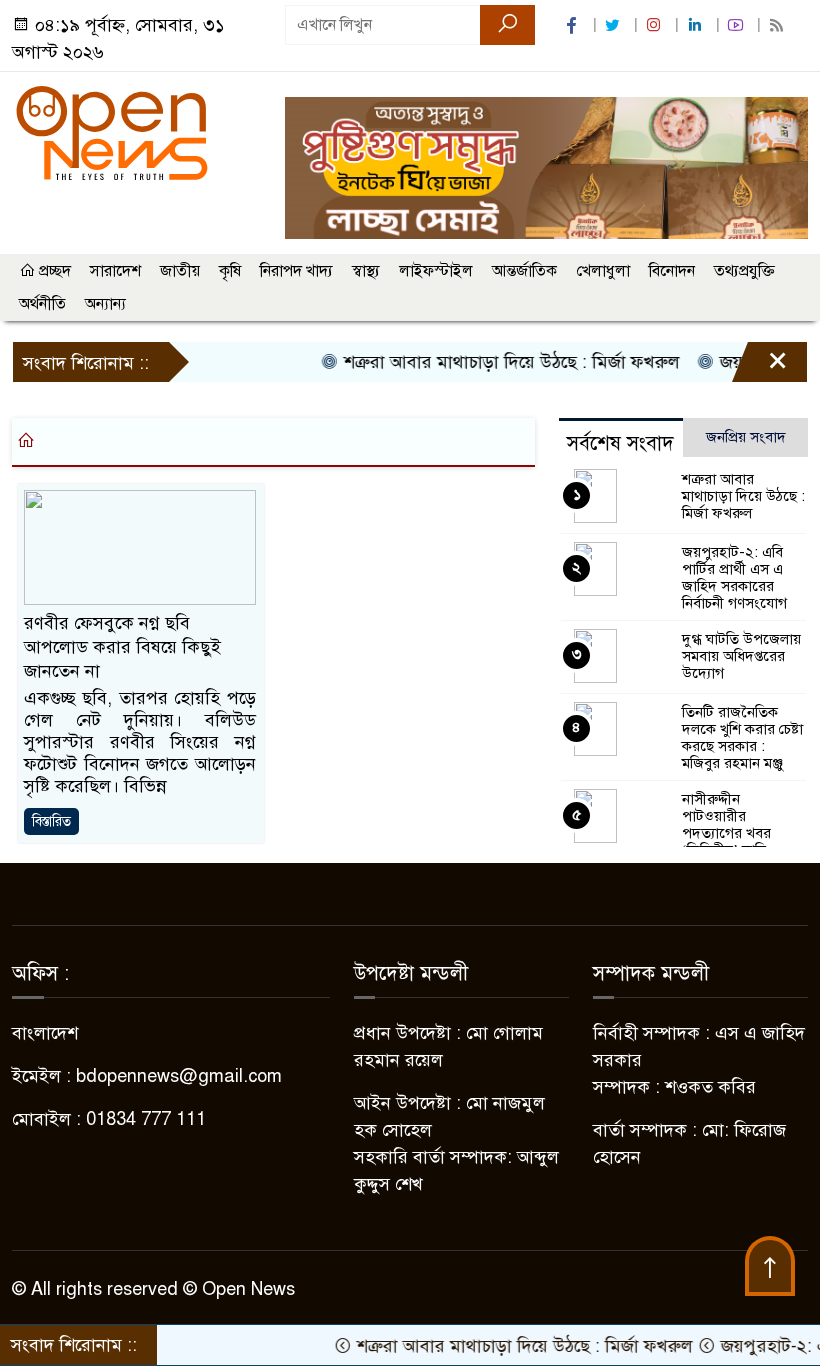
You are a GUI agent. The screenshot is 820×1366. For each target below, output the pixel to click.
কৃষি (230, 271)
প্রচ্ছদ (53, 271)
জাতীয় (180, 271)
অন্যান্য (105, 304)
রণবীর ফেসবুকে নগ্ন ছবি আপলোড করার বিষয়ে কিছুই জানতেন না (122, 647)
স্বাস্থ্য (366, 271)
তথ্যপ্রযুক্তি (744, 271)
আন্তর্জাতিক (524, 271)
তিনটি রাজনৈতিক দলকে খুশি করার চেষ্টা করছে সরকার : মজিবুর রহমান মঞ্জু (742, 737)
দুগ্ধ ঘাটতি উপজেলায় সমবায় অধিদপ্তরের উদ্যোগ (741, 656)
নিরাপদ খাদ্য (296, 271)
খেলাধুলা (603, 271)
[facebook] (574, 25)
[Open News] (112, 132)
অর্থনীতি (42, 304)
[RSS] (779, 25)
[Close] (760, 367)
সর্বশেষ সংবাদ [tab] (620, 443)
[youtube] (738, 25)
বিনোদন (672, 271)
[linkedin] (697, 25)
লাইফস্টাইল (436, 271)
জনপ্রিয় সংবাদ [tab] (746, 437)
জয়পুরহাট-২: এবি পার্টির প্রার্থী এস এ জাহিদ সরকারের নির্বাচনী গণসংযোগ (734, 577)
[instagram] (656, 25)
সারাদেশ (115, 271)
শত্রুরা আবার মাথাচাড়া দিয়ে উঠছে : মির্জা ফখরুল (490, 362)
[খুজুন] (507, 25)
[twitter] (615, 25)
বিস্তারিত (51, 821)
